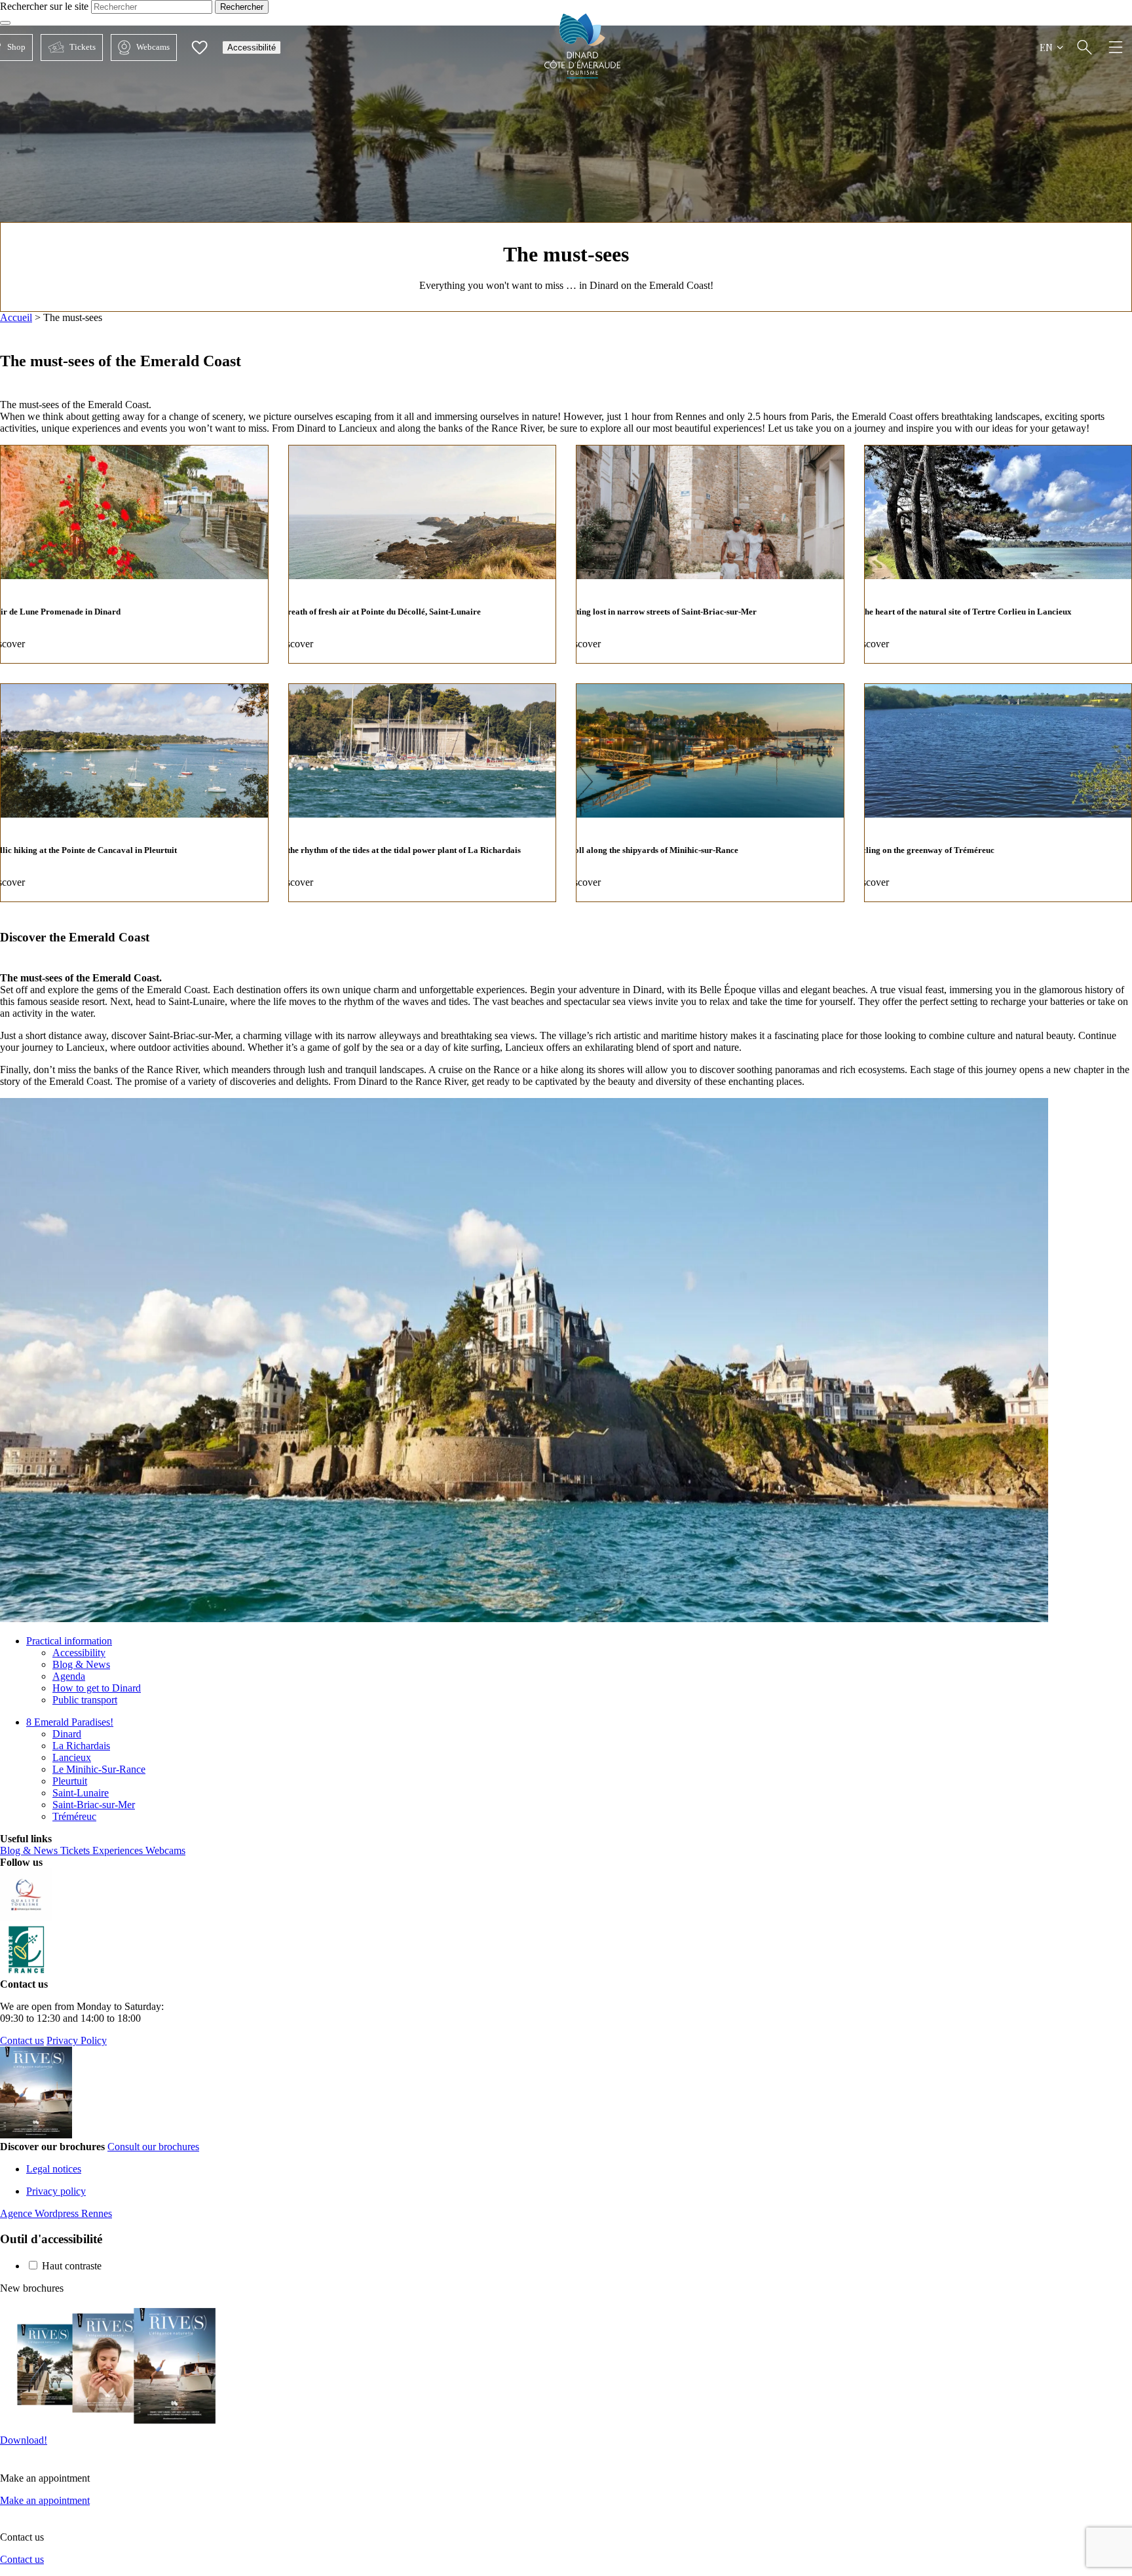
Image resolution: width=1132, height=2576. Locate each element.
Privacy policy (56, 2191)
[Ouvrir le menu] (1116, 47)
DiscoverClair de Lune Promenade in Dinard (134, 554)
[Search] (1085, 47)
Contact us (22, 2040)
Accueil (16, 317)
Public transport (85, 1700)
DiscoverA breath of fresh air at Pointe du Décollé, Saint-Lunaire (423, 554)
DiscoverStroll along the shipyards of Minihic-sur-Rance (710, 793)
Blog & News (81, 1664)
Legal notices (54, 2169)
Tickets (68, 47)
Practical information (69, 1641)
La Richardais (81, 1746)
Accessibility (79, 1653)
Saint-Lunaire (81, 1793)
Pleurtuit (70, 1781)
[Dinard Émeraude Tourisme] (583, 75)
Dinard (67, 1734)
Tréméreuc (74, 1816)
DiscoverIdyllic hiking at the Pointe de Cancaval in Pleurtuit (134, 793)
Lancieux (72, 1757)
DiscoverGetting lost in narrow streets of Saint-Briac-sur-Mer (710, 554)
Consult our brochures (153, 2147)
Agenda (69, 1676)
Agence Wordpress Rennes (56, 2213)
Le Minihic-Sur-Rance (99, 1769)
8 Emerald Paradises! (70, 1722)
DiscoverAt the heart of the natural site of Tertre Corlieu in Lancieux (998, 554)
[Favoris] (199, 47)
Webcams (140, 47)
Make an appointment (45, 2500)
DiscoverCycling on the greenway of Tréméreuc (998, 793)
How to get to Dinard (97, 1688)
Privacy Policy (77, 2040)
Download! (24, 2440)
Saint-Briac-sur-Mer (94, 1805)
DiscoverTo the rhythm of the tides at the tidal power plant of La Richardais (423, 793)
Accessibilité (252, 47)
